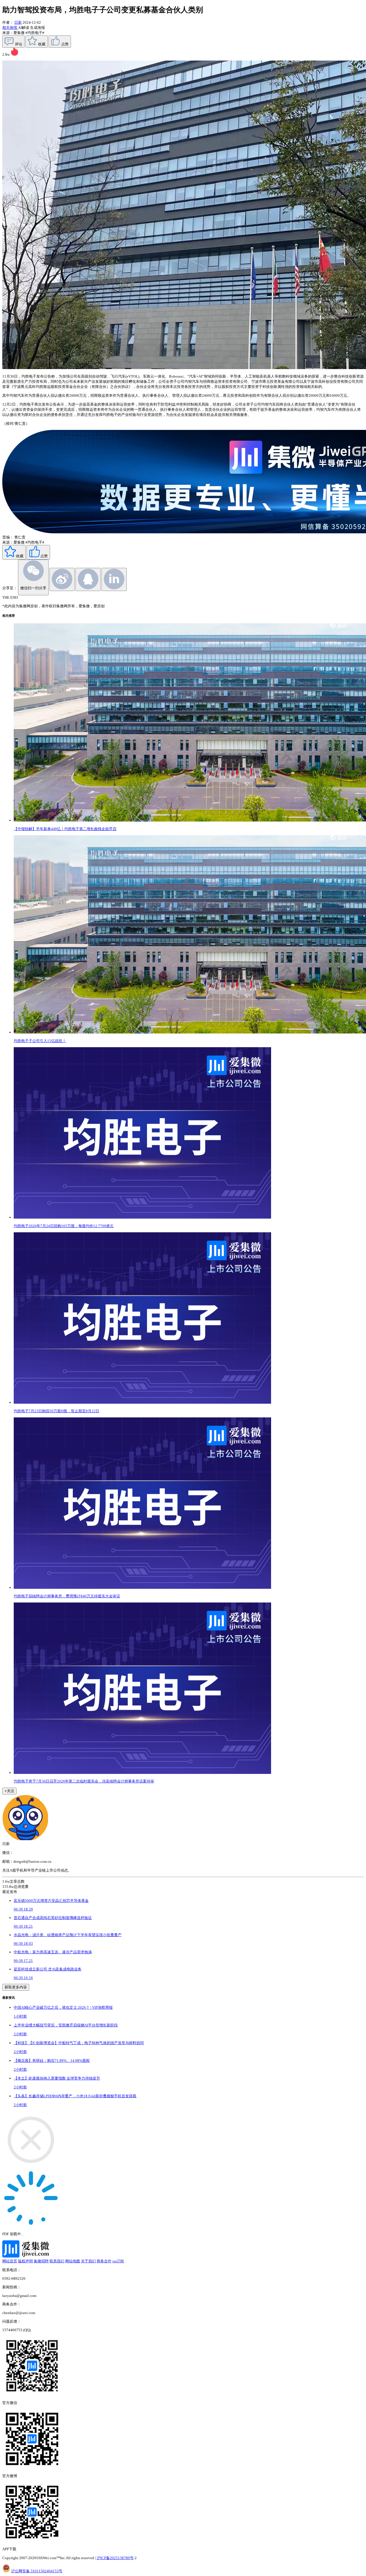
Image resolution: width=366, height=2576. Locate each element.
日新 (18, 22)
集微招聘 (41, 2261)
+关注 (9, 1791)
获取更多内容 (16, 1987)
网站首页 (10, 2261)
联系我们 (57, 2261)
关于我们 (88, 2261)
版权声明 (25, 2261)
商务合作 (104, 2261)
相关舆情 (10, 28)
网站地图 (73, 2261)
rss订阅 (118, 2261)
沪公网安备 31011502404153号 (37, 2571)
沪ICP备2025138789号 (115, 2558)
